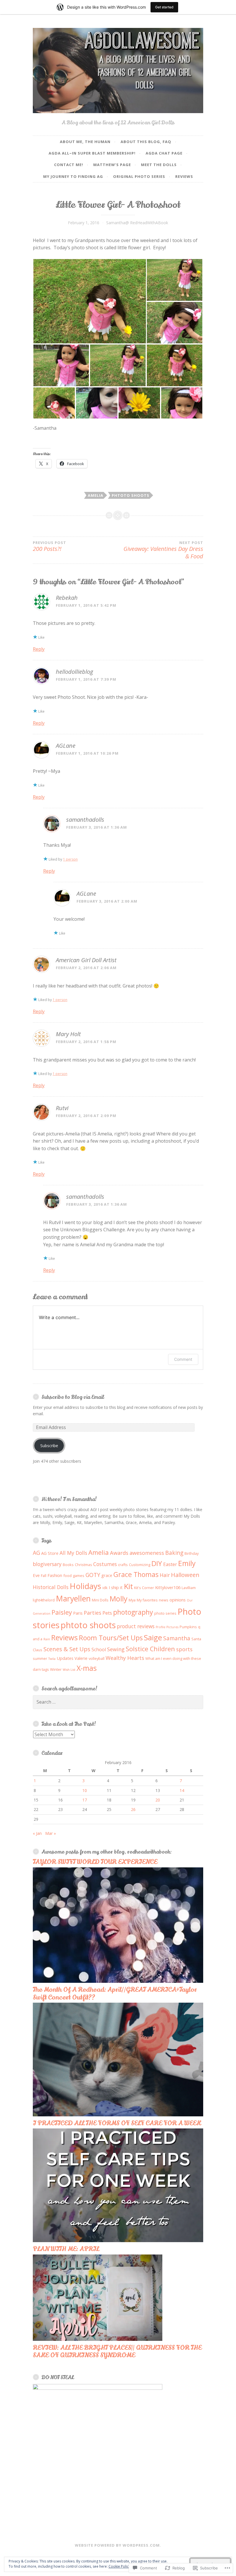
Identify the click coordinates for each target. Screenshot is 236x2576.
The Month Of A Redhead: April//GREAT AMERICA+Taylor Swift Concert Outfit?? (115, 1993)
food (67, 1576)
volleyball (97, 1658)
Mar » (51, 1833)
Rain (47, 1639)
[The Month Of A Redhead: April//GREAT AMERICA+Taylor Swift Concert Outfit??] (118, 2115)
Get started (164, 7)
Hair (165, 1575)
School (99, 1650)
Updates (65, 1658)
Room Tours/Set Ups (111, 1638)
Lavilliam (189, 1588)
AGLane (66, 746)
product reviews (136, 1626)
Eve (36, 1575)
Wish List (69, 1670)
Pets (107, 1613)
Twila (52, 1659)
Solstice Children (150, 1649)
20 (158, 1800)
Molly (119, 1599)
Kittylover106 (168, 1587)
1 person (70, 859)
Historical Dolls (51, 1587)
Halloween (185, 1575)
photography (133, 1612)
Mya (132, 1600)
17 (85, 1800)
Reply (39, 649)
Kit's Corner (144, 1588)
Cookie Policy (119, 2566)
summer (40, 1658)
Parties (93, 1613)
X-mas (87, 1668)
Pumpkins (188, 1627)
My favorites (147, 1600)
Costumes (105, 1564)
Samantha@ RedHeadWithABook (137, 223)
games (79, 1576)
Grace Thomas (136, 1574)
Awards (119, 1553)
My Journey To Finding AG (73, 176)
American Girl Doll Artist (86, 960)
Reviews (184, 176)
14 (182, 1790)
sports (184, 1649)
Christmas (83, 1565)
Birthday (192, 1553)
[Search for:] (118, 1702)
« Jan (37, 1833)
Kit (128, 1586)
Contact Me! (69, 165)
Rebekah (67, 598)
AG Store (50, 1553)
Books (68, 1565)
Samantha (177, 1638)
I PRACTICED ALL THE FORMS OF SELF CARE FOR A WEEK (117, 2123)
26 (133, 1809)
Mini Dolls (100, 1600)
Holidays (85, 1586)
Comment (183, 1359)
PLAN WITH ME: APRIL (66, 2249)
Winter (56, 1669)
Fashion (55, 1575)
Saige (153, 1637)
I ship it (116, 1587)
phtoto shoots (131, 495)
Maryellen (73, 1598)
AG (36, 1553)
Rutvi (62, 1108)
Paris (78, 1613)
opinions (178, 1600)
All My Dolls (73, 1553)
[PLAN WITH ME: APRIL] (98, 2339)
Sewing (116, 1649)
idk (105, 1588)
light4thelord (44, 1600)
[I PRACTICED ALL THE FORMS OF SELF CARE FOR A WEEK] (118, 2241)
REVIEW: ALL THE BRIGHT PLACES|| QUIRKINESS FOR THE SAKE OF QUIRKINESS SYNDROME (117, 2351)
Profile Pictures (167, 1627)
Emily (187, 1563)
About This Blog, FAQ (146, 142)
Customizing (140, 1565)
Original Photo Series (139, 176)
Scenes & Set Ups (67, 1649)
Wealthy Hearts (125, 1658)
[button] (90, 301)
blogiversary (47, 1564)
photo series (165, 1613)
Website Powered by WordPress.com (117, 2545)
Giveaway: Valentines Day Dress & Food (163, 550)
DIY (157, 1563)
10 (85, 1790)
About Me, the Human (85, 142)
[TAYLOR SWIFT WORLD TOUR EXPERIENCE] (118, 1981)
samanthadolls (85, 820)
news (164, 1600)
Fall (44, 1576)
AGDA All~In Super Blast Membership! (92, 153)
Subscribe (49, 1446)
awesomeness (147, 1553)
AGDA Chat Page (164, 153)
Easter (170, 1564)
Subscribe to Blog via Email (73, 1397)
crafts (123, 1565)
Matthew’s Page (112, 165)
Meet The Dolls (159, 165)
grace (107, 1575)
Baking (174, 1553)
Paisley (62, 1612)
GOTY (93, 1575)
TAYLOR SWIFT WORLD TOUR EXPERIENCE (95, 1862)
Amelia (96, 495)
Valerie (81, 1658)
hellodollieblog (74, 672)
